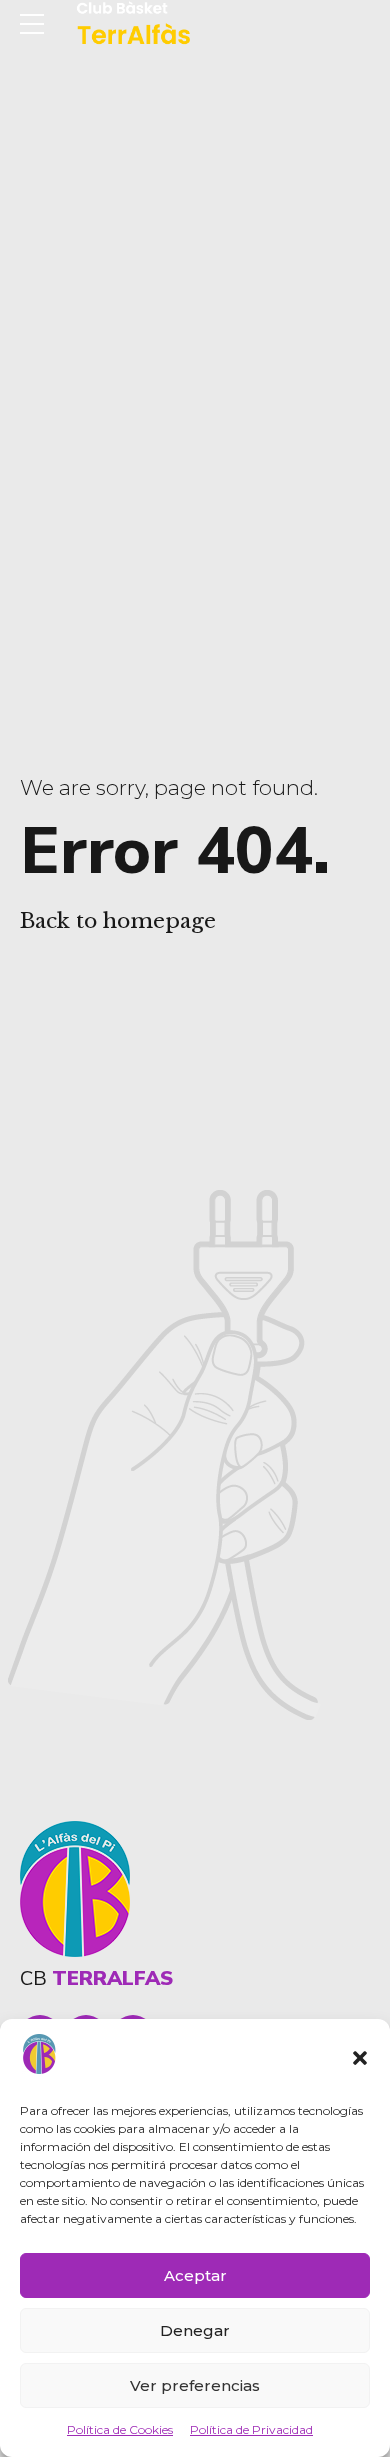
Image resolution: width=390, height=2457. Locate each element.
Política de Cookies (120, 2429)
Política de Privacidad (251, 2429)
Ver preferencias (195, 2385)
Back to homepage (118, 921)
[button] (360, 2058)
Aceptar (195, 2275)
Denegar (195, 2330)
